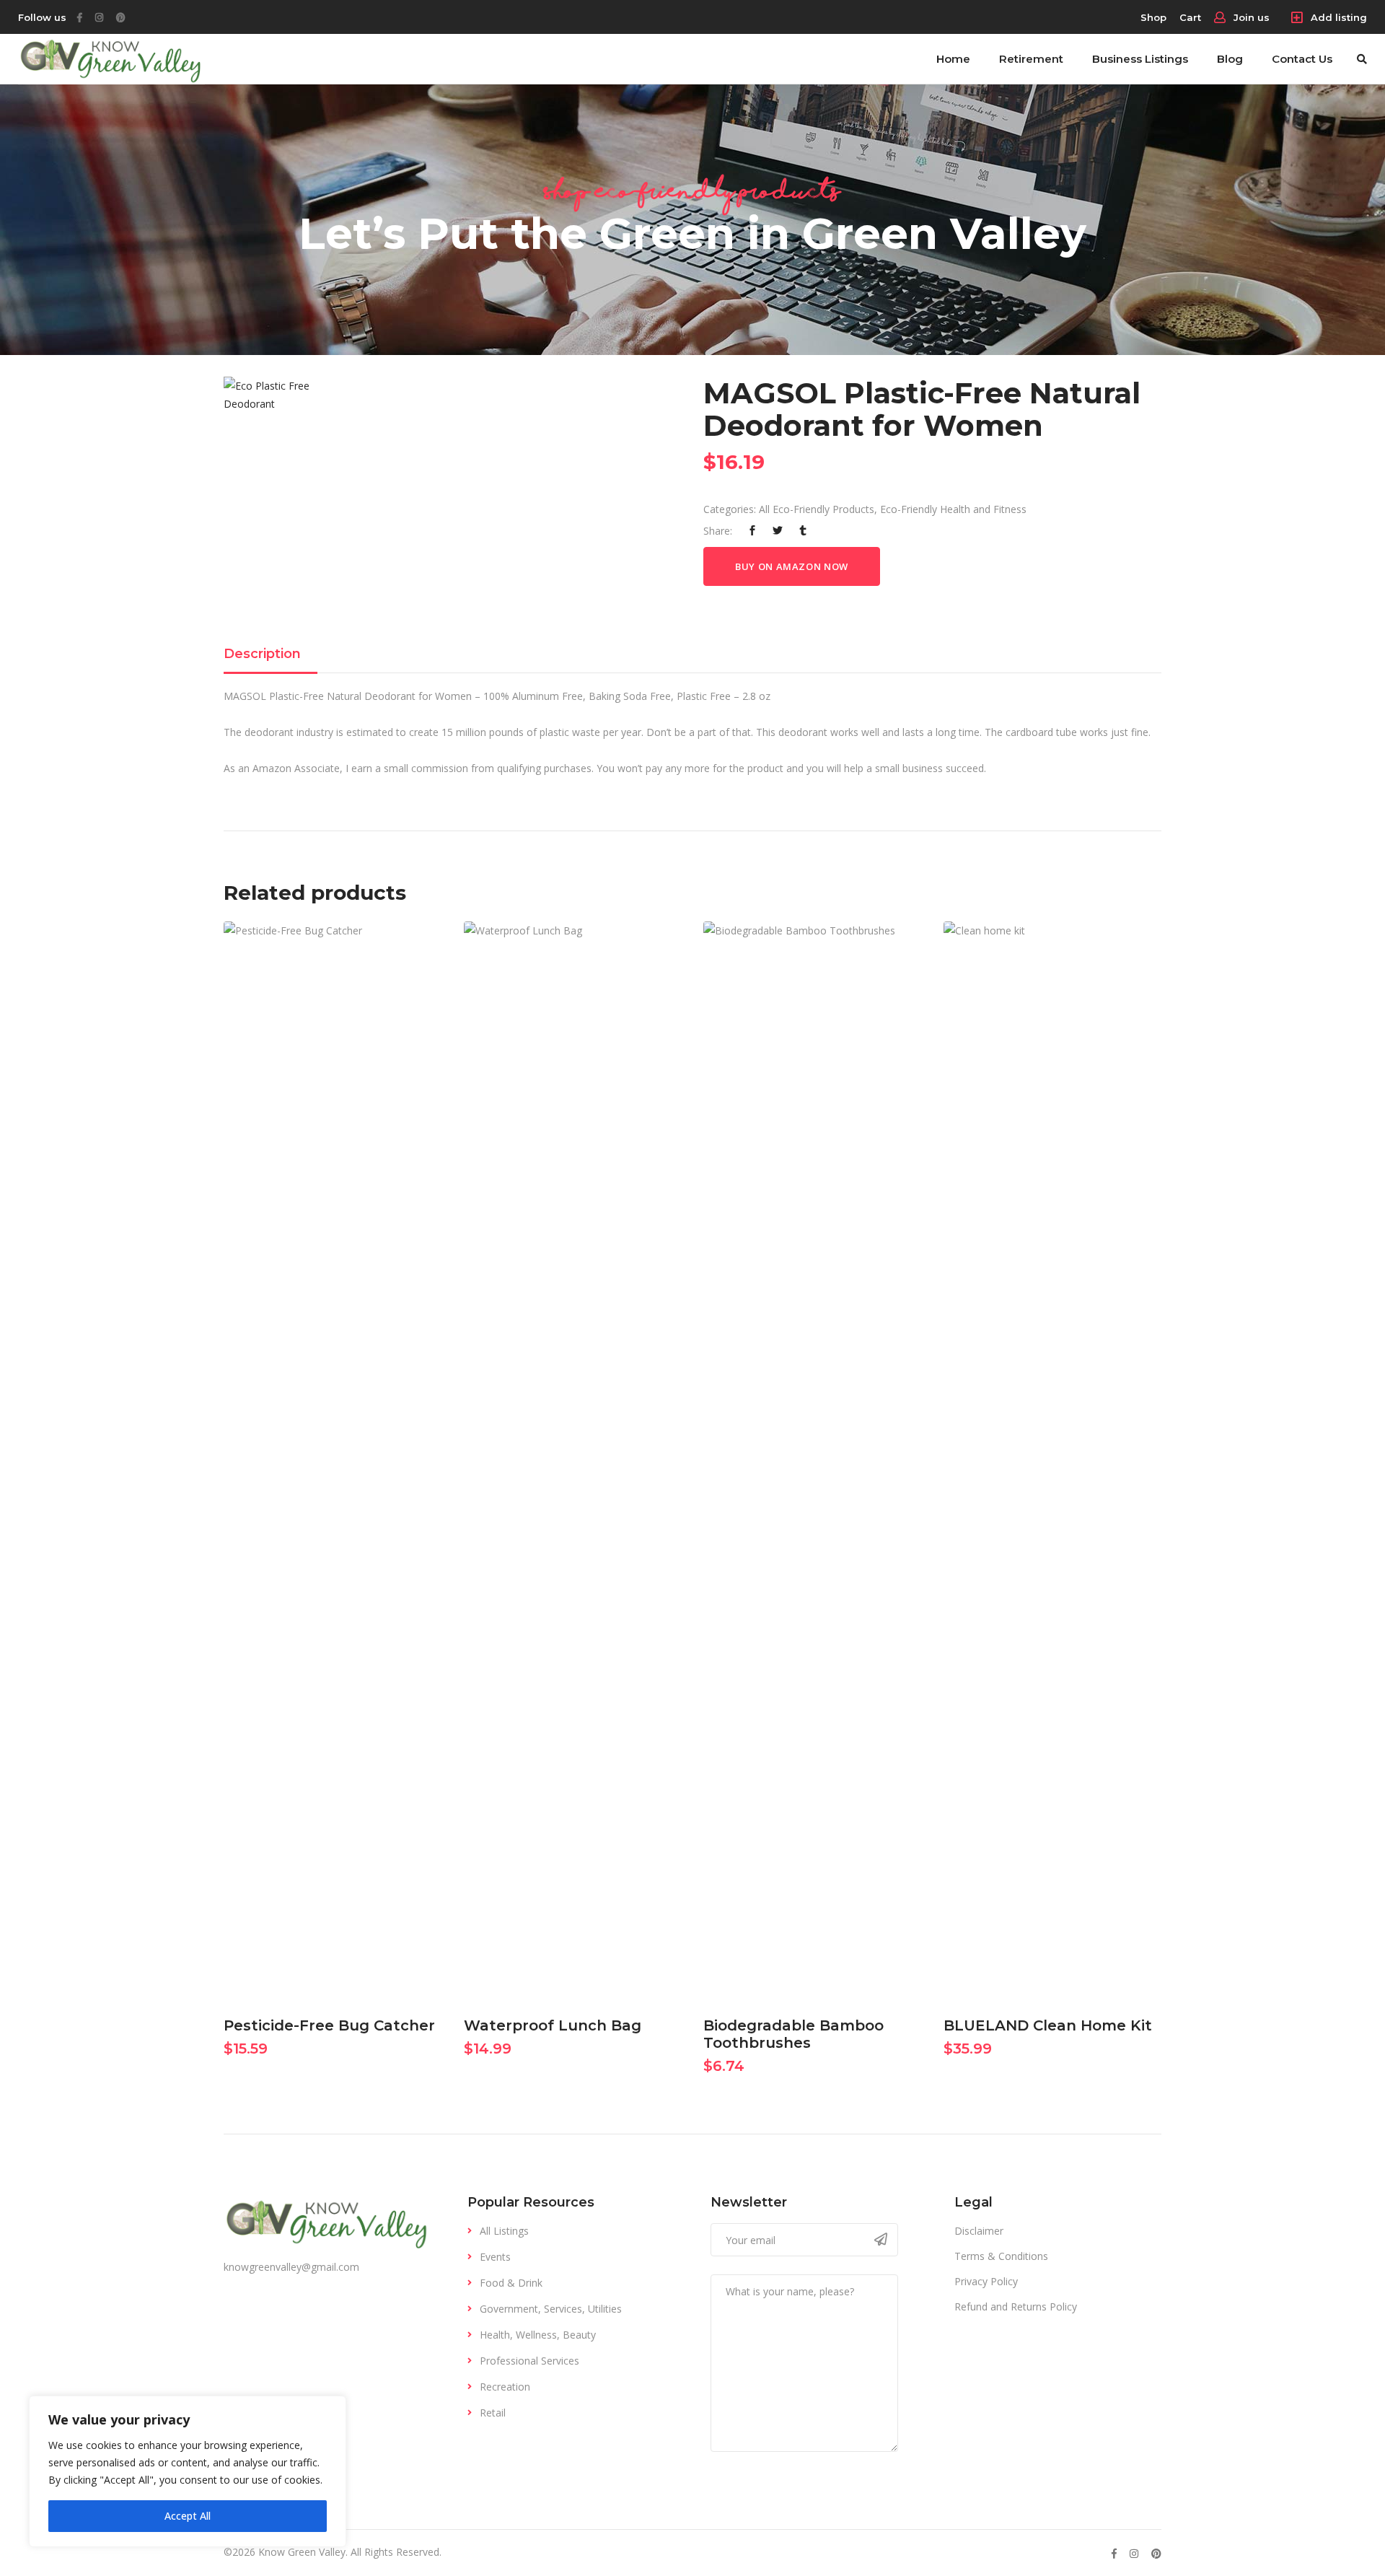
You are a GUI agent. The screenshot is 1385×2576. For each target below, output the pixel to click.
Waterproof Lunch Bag (553, 2025)
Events (495, 2257)
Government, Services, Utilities (551, 2309)
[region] (188, 2471)
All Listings (504, 2231)
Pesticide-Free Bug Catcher (329, 2025)
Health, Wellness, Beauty (538, 2335)
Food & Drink (511, 2283)
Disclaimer (979, 2231)
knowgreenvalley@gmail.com (291, 2267)
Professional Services (529, 2361)
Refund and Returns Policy (1016, 2306)
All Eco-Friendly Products (817, 509)
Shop (1153, 17)
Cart (1190, 17)
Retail (493, 2413)
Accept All (188, 2516)
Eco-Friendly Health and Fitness (953, 509)
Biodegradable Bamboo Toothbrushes (793, 2034)
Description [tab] (262, 654)
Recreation (505, 2387)
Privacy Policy (986, 2281)
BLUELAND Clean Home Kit (1048, 2025)
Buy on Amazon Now (792, 566)
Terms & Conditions (1001, 2256)
